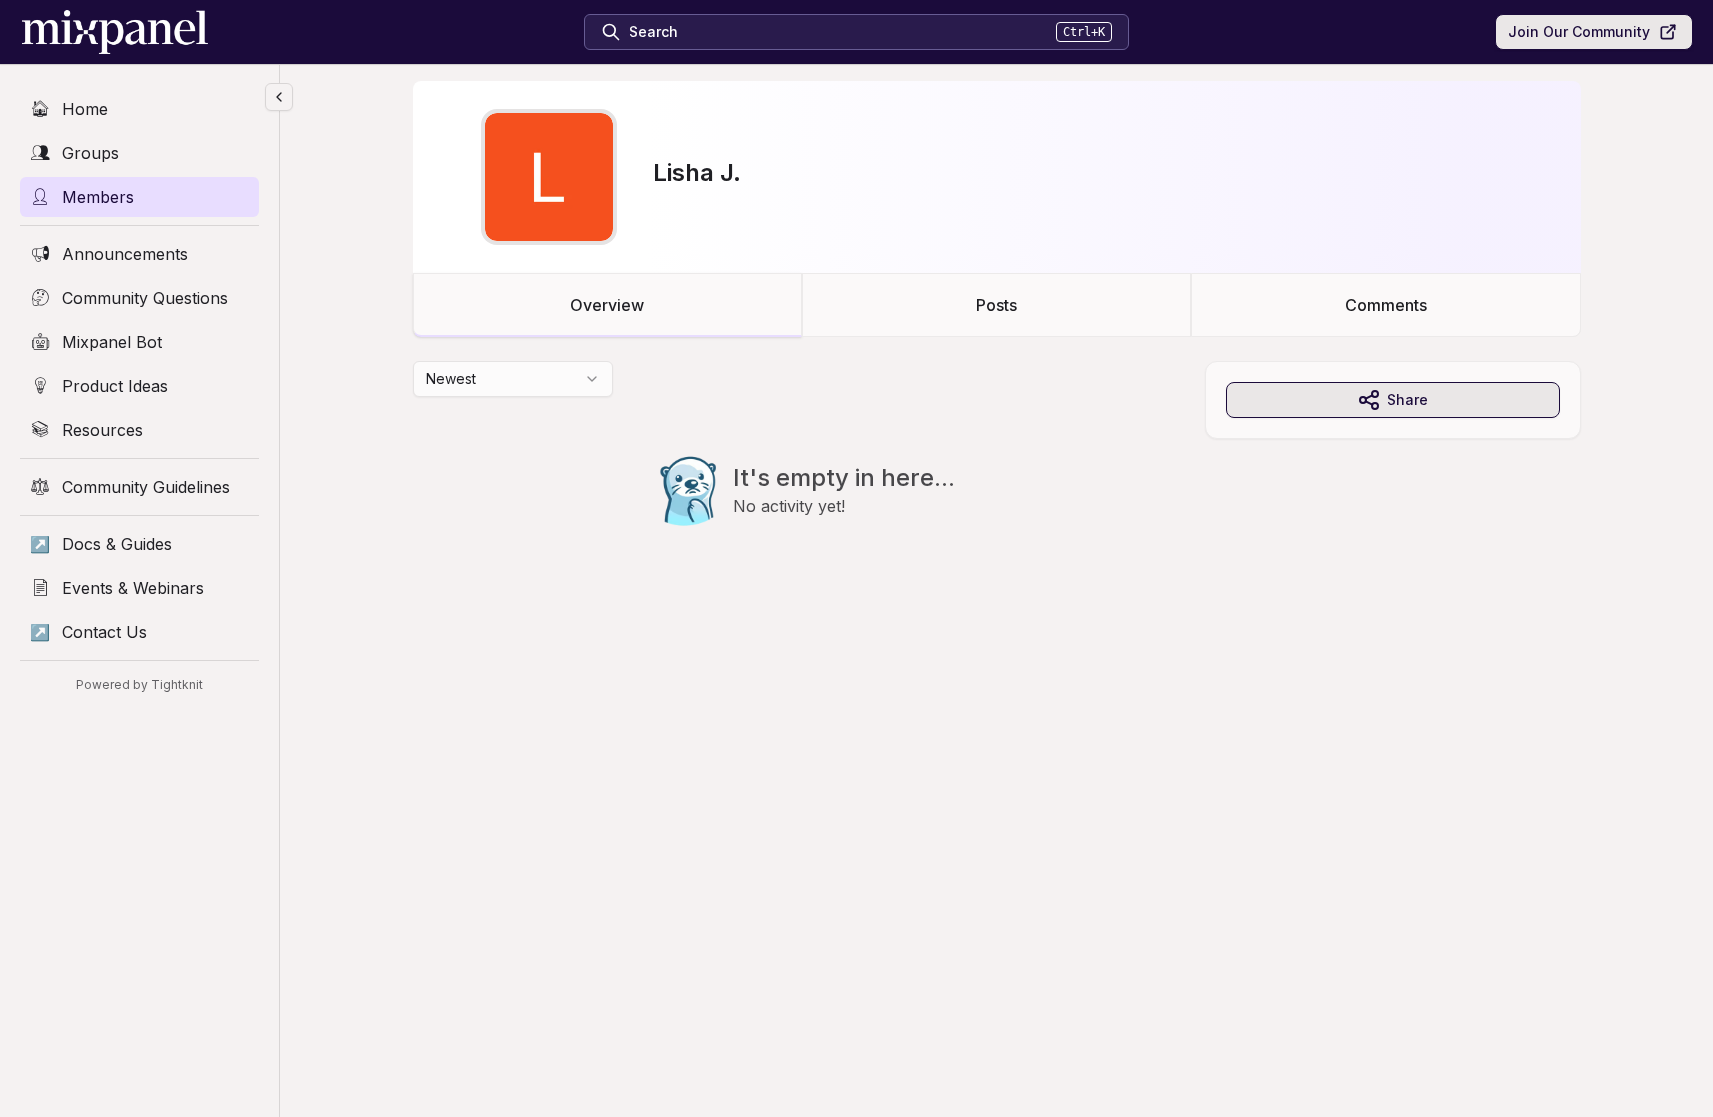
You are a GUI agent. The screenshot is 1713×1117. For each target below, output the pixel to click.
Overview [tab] (607, 305)
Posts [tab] (996, 305)
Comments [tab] (1386, 305)
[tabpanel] (997, 484)
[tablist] (997, 305)
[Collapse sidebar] (279, 97)
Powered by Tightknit (139, 684)
